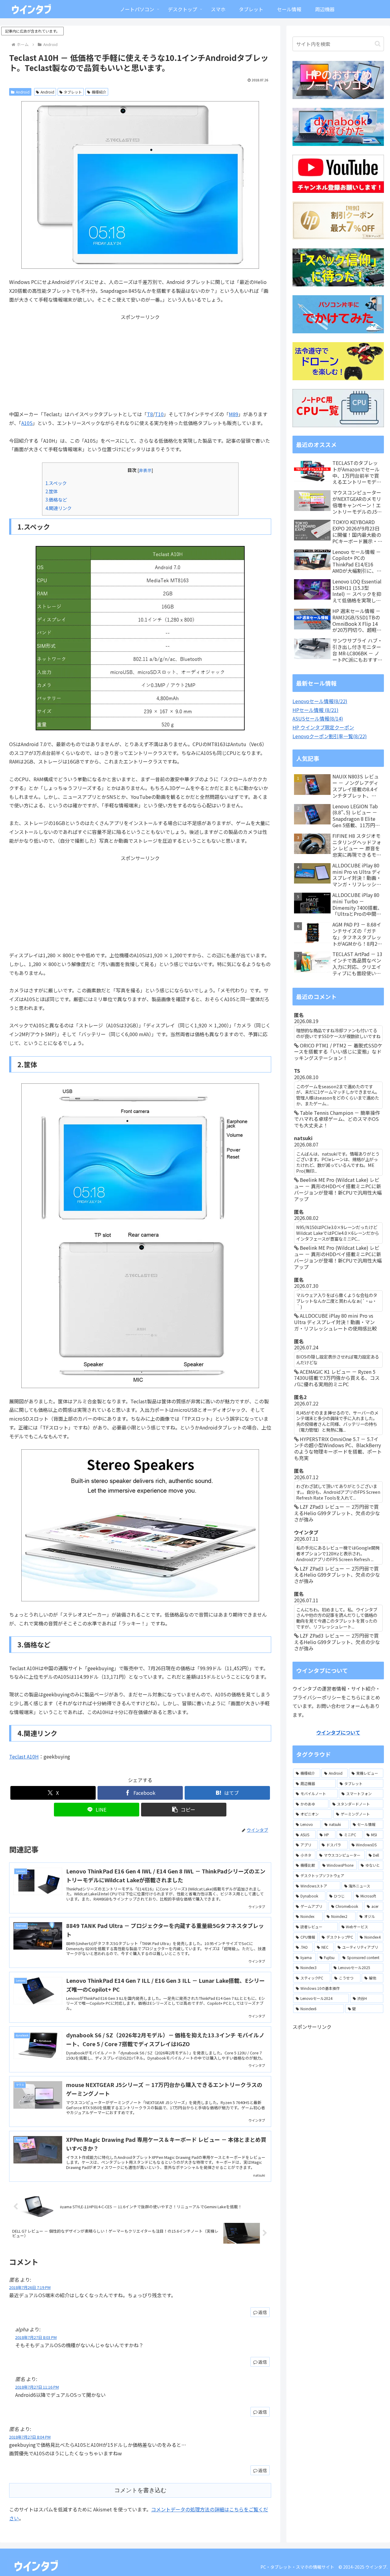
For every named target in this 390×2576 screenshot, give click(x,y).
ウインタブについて (338, 1732)
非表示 (145, 470)
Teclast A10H (24, 1756)
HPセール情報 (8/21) (316, 710)
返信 (263, 2312)
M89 (234, 414)
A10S (27, 423)
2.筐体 (52, 491)
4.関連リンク (58, 508)
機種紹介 (99, 92)
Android (23, 92)
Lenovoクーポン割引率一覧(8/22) (330, 736)
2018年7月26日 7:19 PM (30, 2287)
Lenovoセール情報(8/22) (320, 701)
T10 (159, 414)
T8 (150, 414)
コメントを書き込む (140, 2490)
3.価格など (56, 499)
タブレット (73, 92)
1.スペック (56, 483)
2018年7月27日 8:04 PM (30, 2437)
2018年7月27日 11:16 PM (37, 2387)
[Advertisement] (140, 364)
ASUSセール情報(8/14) (318, 718)
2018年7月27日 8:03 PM (36, 2337)
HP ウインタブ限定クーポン (323, 727)
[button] (184, 1810)
